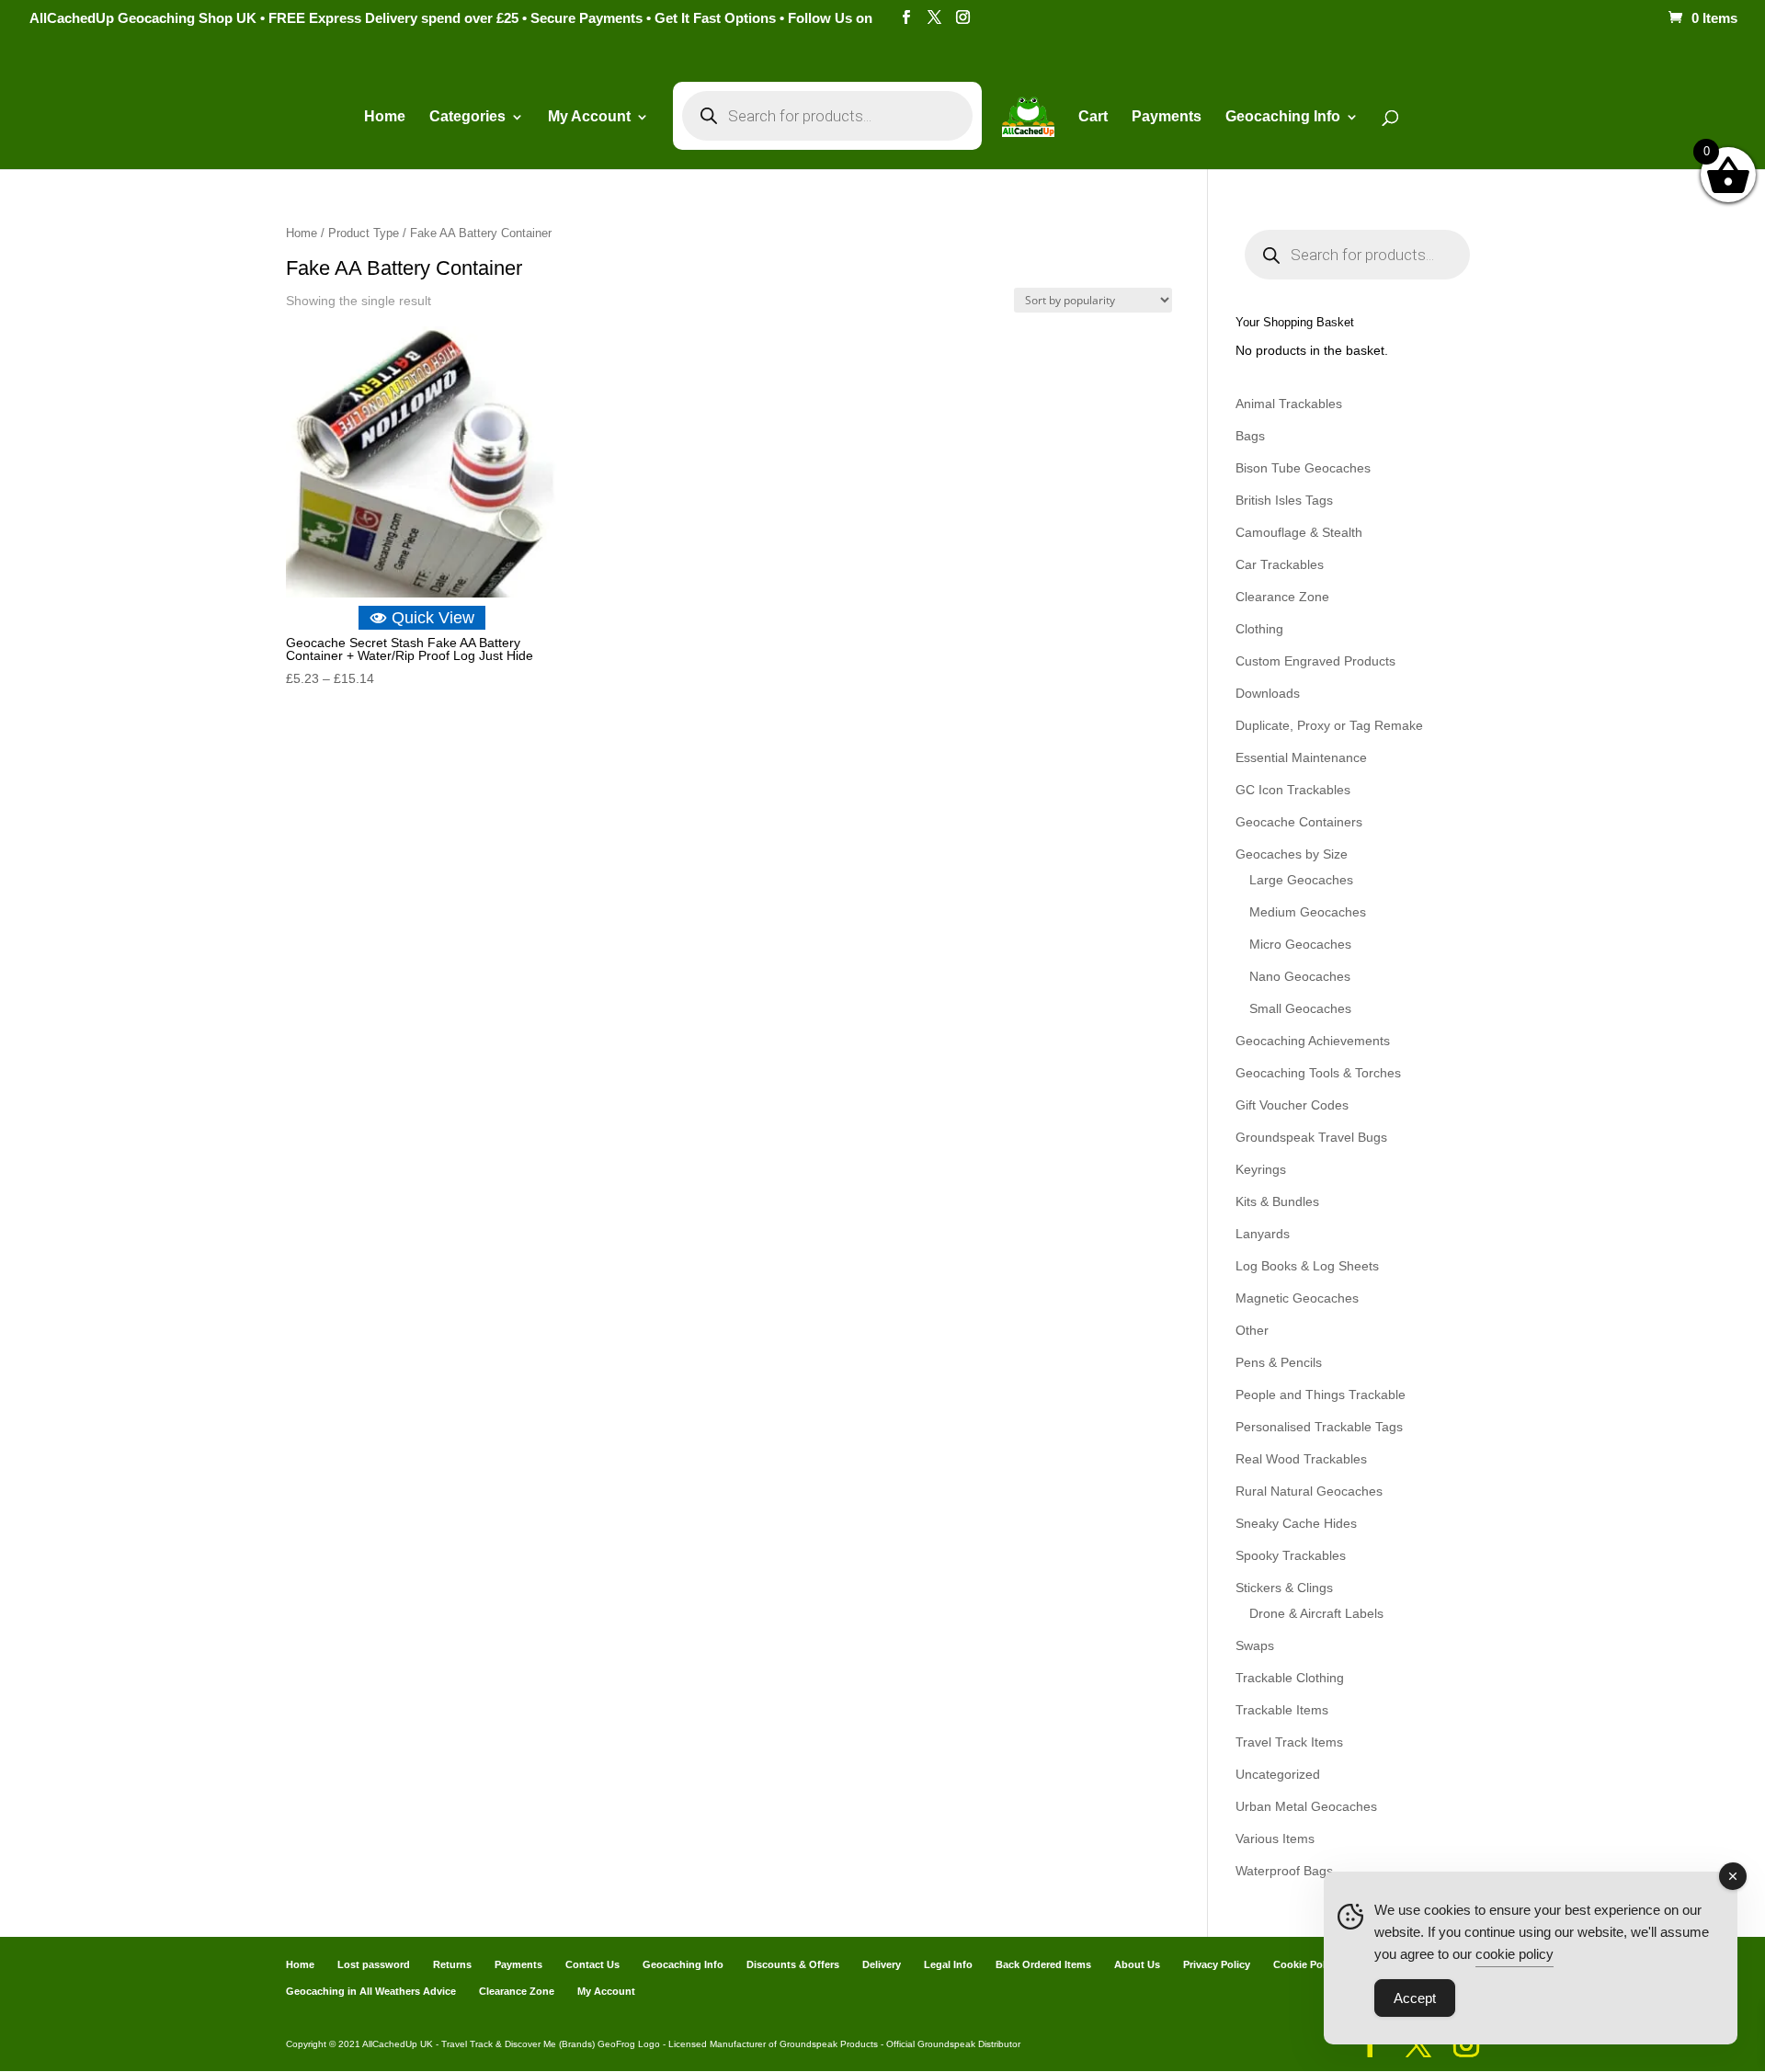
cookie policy (1514, 1954)
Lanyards (1263, 1234)
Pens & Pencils (1279, 1362)
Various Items (1275, 1839)
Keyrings (1261, 1169)
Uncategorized (1278, 1774)
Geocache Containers (1299, 822)
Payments (1167, 117)
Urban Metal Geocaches (1306, 1806)
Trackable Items (1282, 1710)
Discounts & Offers (793, 1964)
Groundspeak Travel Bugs (1311, 1137)
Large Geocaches (1301, 880)
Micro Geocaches (1300, 944)
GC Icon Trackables (1293, 790)
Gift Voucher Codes (1292, 1105)
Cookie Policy (1306, 1964)
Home (385, 117)
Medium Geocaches (1308, 912)
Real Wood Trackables (1301, 1459)
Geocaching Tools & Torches (1318, 1073)
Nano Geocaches (1300, 976)
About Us (1137, 1964)
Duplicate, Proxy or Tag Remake (1329, 725)
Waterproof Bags (1284, 1871)
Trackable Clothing (1290, 1678)
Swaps (1255, 1645)
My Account (589, 117)
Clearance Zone (1282, 597)
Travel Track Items (1289, 1742)
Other (1252, 1330)
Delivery (882, 1964)
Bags (1250, 436)
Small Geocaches (1300, 1008)
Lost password (374, 1964)
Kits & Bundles (1277, 1201)
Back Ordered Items (1043, 1964)
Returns (452, 1964)
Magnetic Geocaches (1297, 1298)
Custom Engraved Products (1315, 661)
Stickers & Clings (1284, 1588)
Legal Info (948, 1964)
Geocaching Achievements (1313, 1041)
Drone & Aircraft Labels (1316, 1613)
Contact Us (592, 1964)
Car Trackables (1280, 564)
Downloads (1268, 693)
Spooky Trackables (1291, 1555)
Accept (1415, 1998)
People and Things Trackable (1321, 1395)
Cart (1093, 117)
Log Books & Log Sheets (1307, 1266)
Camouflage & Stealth (1299, 532)
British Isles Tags (1284, 500)
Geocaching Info (683, 1964)
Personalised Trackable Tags (1319, 1427)
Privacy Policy (1217, 1964)
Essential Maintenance (1301, 757)
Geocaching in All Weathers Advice (371, 1991)
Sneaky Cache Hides (1296, 1523)
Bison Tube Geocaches (1303, 468)
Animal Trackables (1289, 404)
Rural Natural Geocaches (1309, 1491)
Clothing (1259, 629)
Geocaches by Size (1292, 854)
